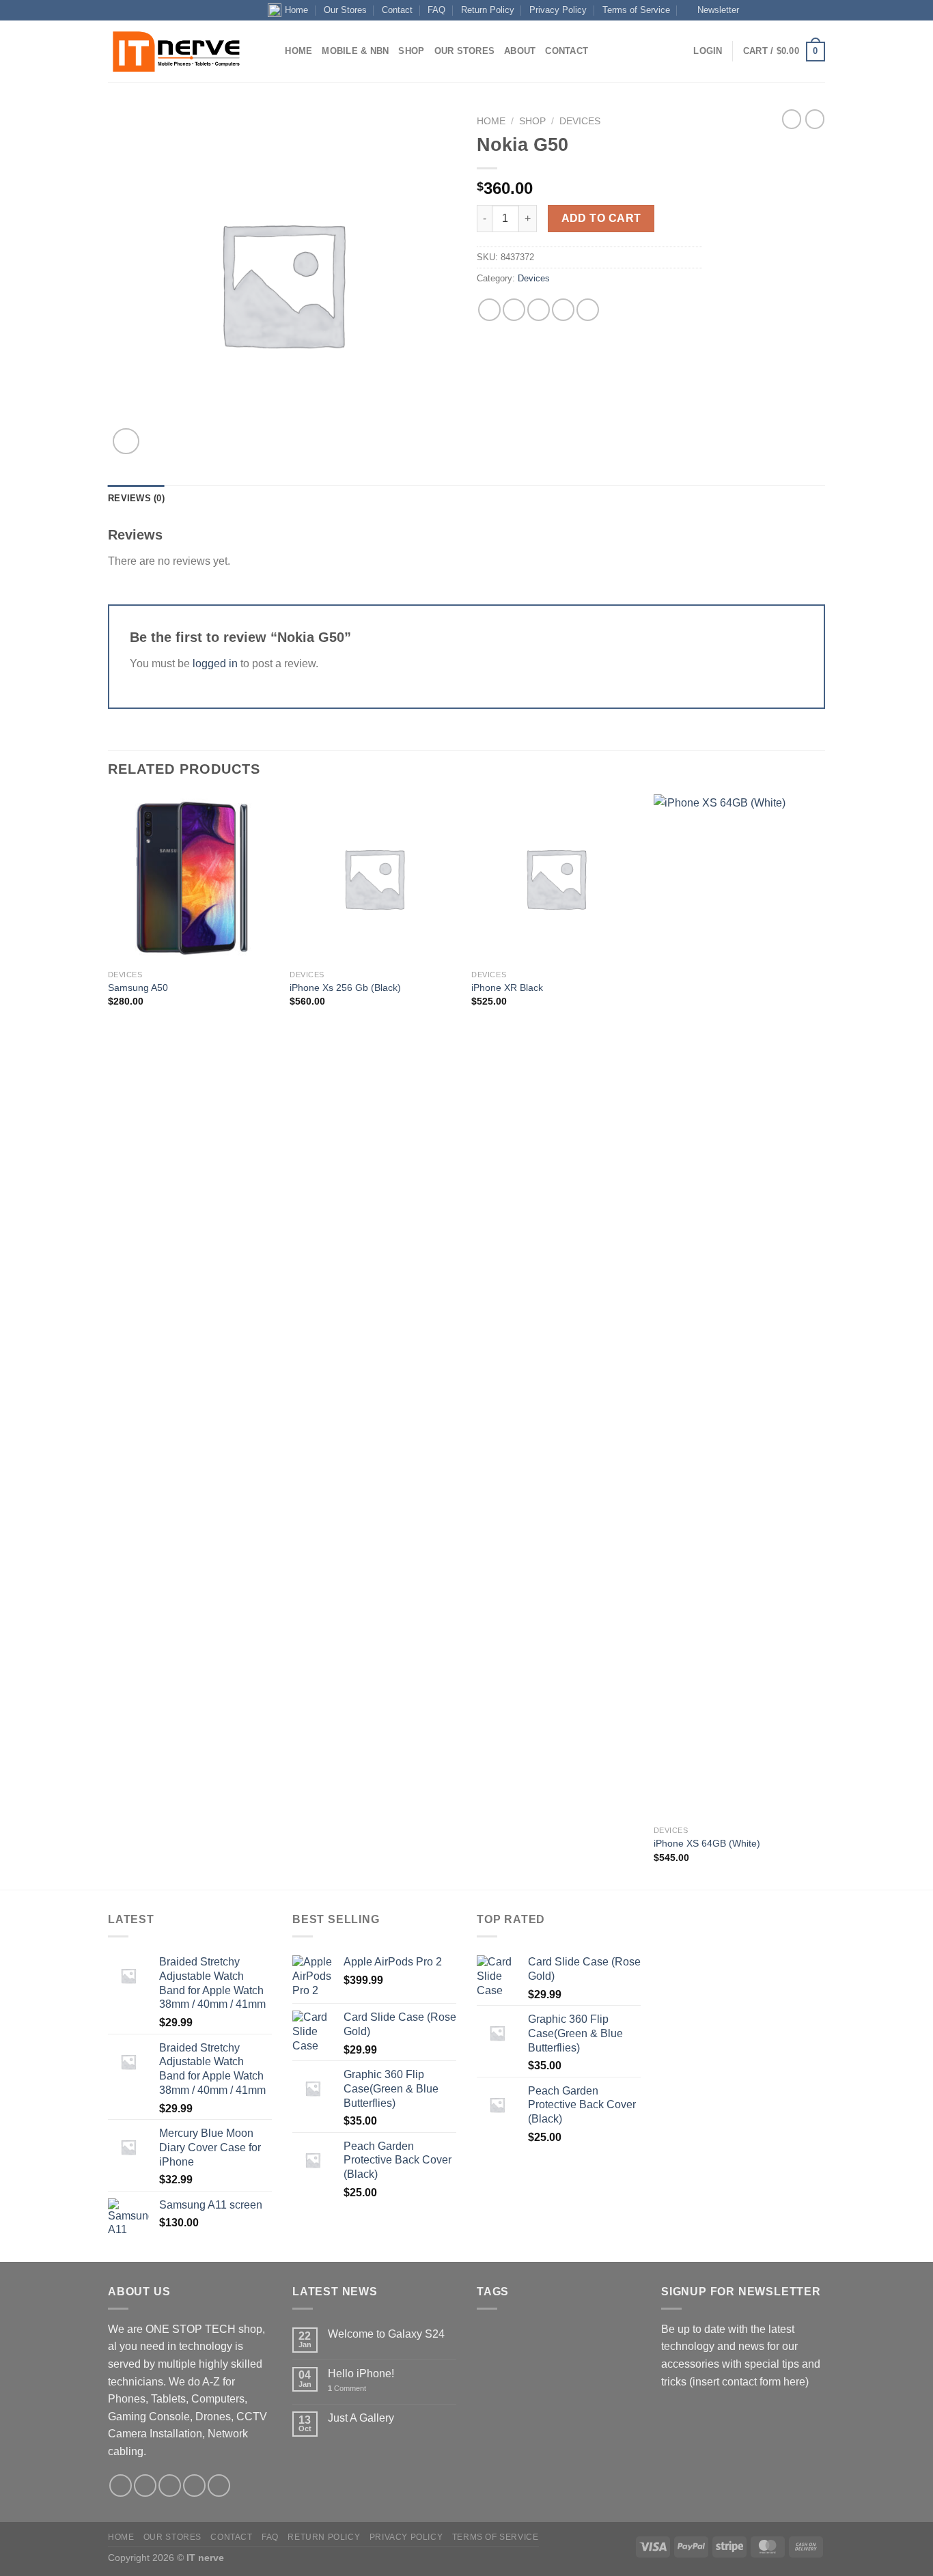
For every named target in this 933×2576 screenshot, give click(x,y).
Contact (397, 10)
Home (296, 10)
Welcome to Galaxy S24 (386, 2334)
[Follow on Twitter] (170, 2486)
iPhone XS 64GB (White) (707, 1843)
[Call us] (792, 10)
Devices (580, 121)
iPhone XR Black (507, 988)
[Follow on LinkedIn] (805, 10)
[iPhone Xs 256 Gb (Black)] (374, 879)
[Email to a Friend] (539, 310)
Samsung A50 (138, 988)
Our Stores (345, 10)
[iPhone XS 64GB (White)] (738, 1306)
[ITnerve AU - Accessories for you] (176, 52)
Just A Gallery (361, 2418)
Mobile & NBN (355, 51)
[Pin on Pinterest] (563, 310)
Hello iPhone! (361, 2374)
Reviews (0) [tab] (136, 498)
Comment (347, 2388)
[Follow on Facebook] (753, 10)
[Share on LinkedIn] (588, 310)
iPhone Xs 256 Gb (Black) (345, 988)
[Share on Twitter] (514, 310)
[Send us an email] (779, 10)
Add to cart (601, 218)
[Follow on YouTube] (818, 10)
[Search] (270, 51)
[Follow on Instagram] (766, 10)
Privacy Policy (558, 10)
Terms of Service (636, 10)
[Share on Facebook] (489, 310)
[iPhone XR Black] (556, 879)
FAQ (436, 10)
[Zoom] (126, 442)
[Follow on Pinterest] (219, 2486)
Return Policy (488, 10)
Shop (411, 51)
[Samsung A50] (192, 879)
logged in (215, 663)
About (520, 51)
